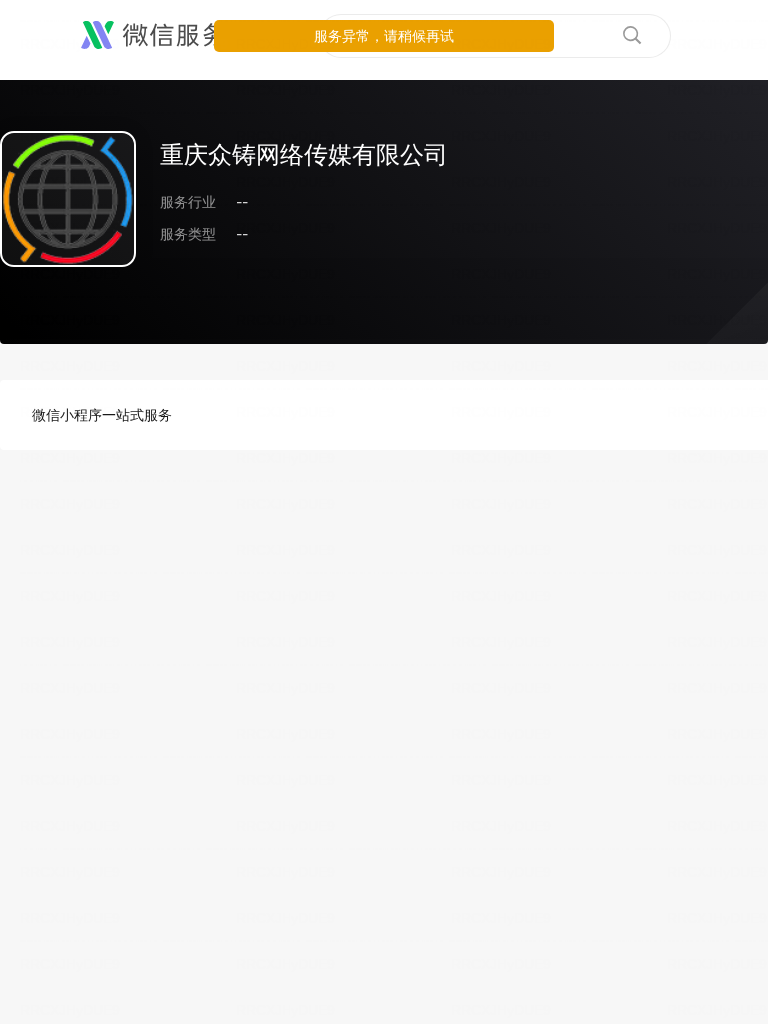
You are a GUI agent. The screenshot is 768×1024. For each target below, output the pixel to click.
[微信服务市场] (179, 36)
